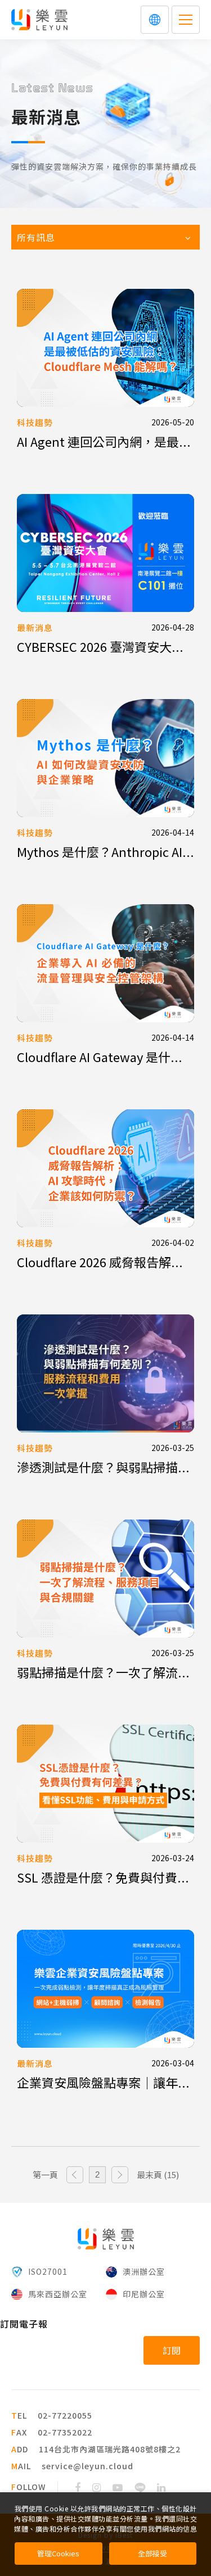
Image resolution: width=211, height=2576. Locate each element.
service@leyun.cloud (87, 2466)
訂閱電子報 (24, 2324)
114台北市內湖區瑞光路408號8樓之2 (110, 2449)
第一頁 (45, 2174)
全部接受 (152, 2553)
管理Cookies (58, 2553)
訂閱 (172, 2350)
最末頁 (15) (158, 2174)
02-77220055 (65, 2415)
